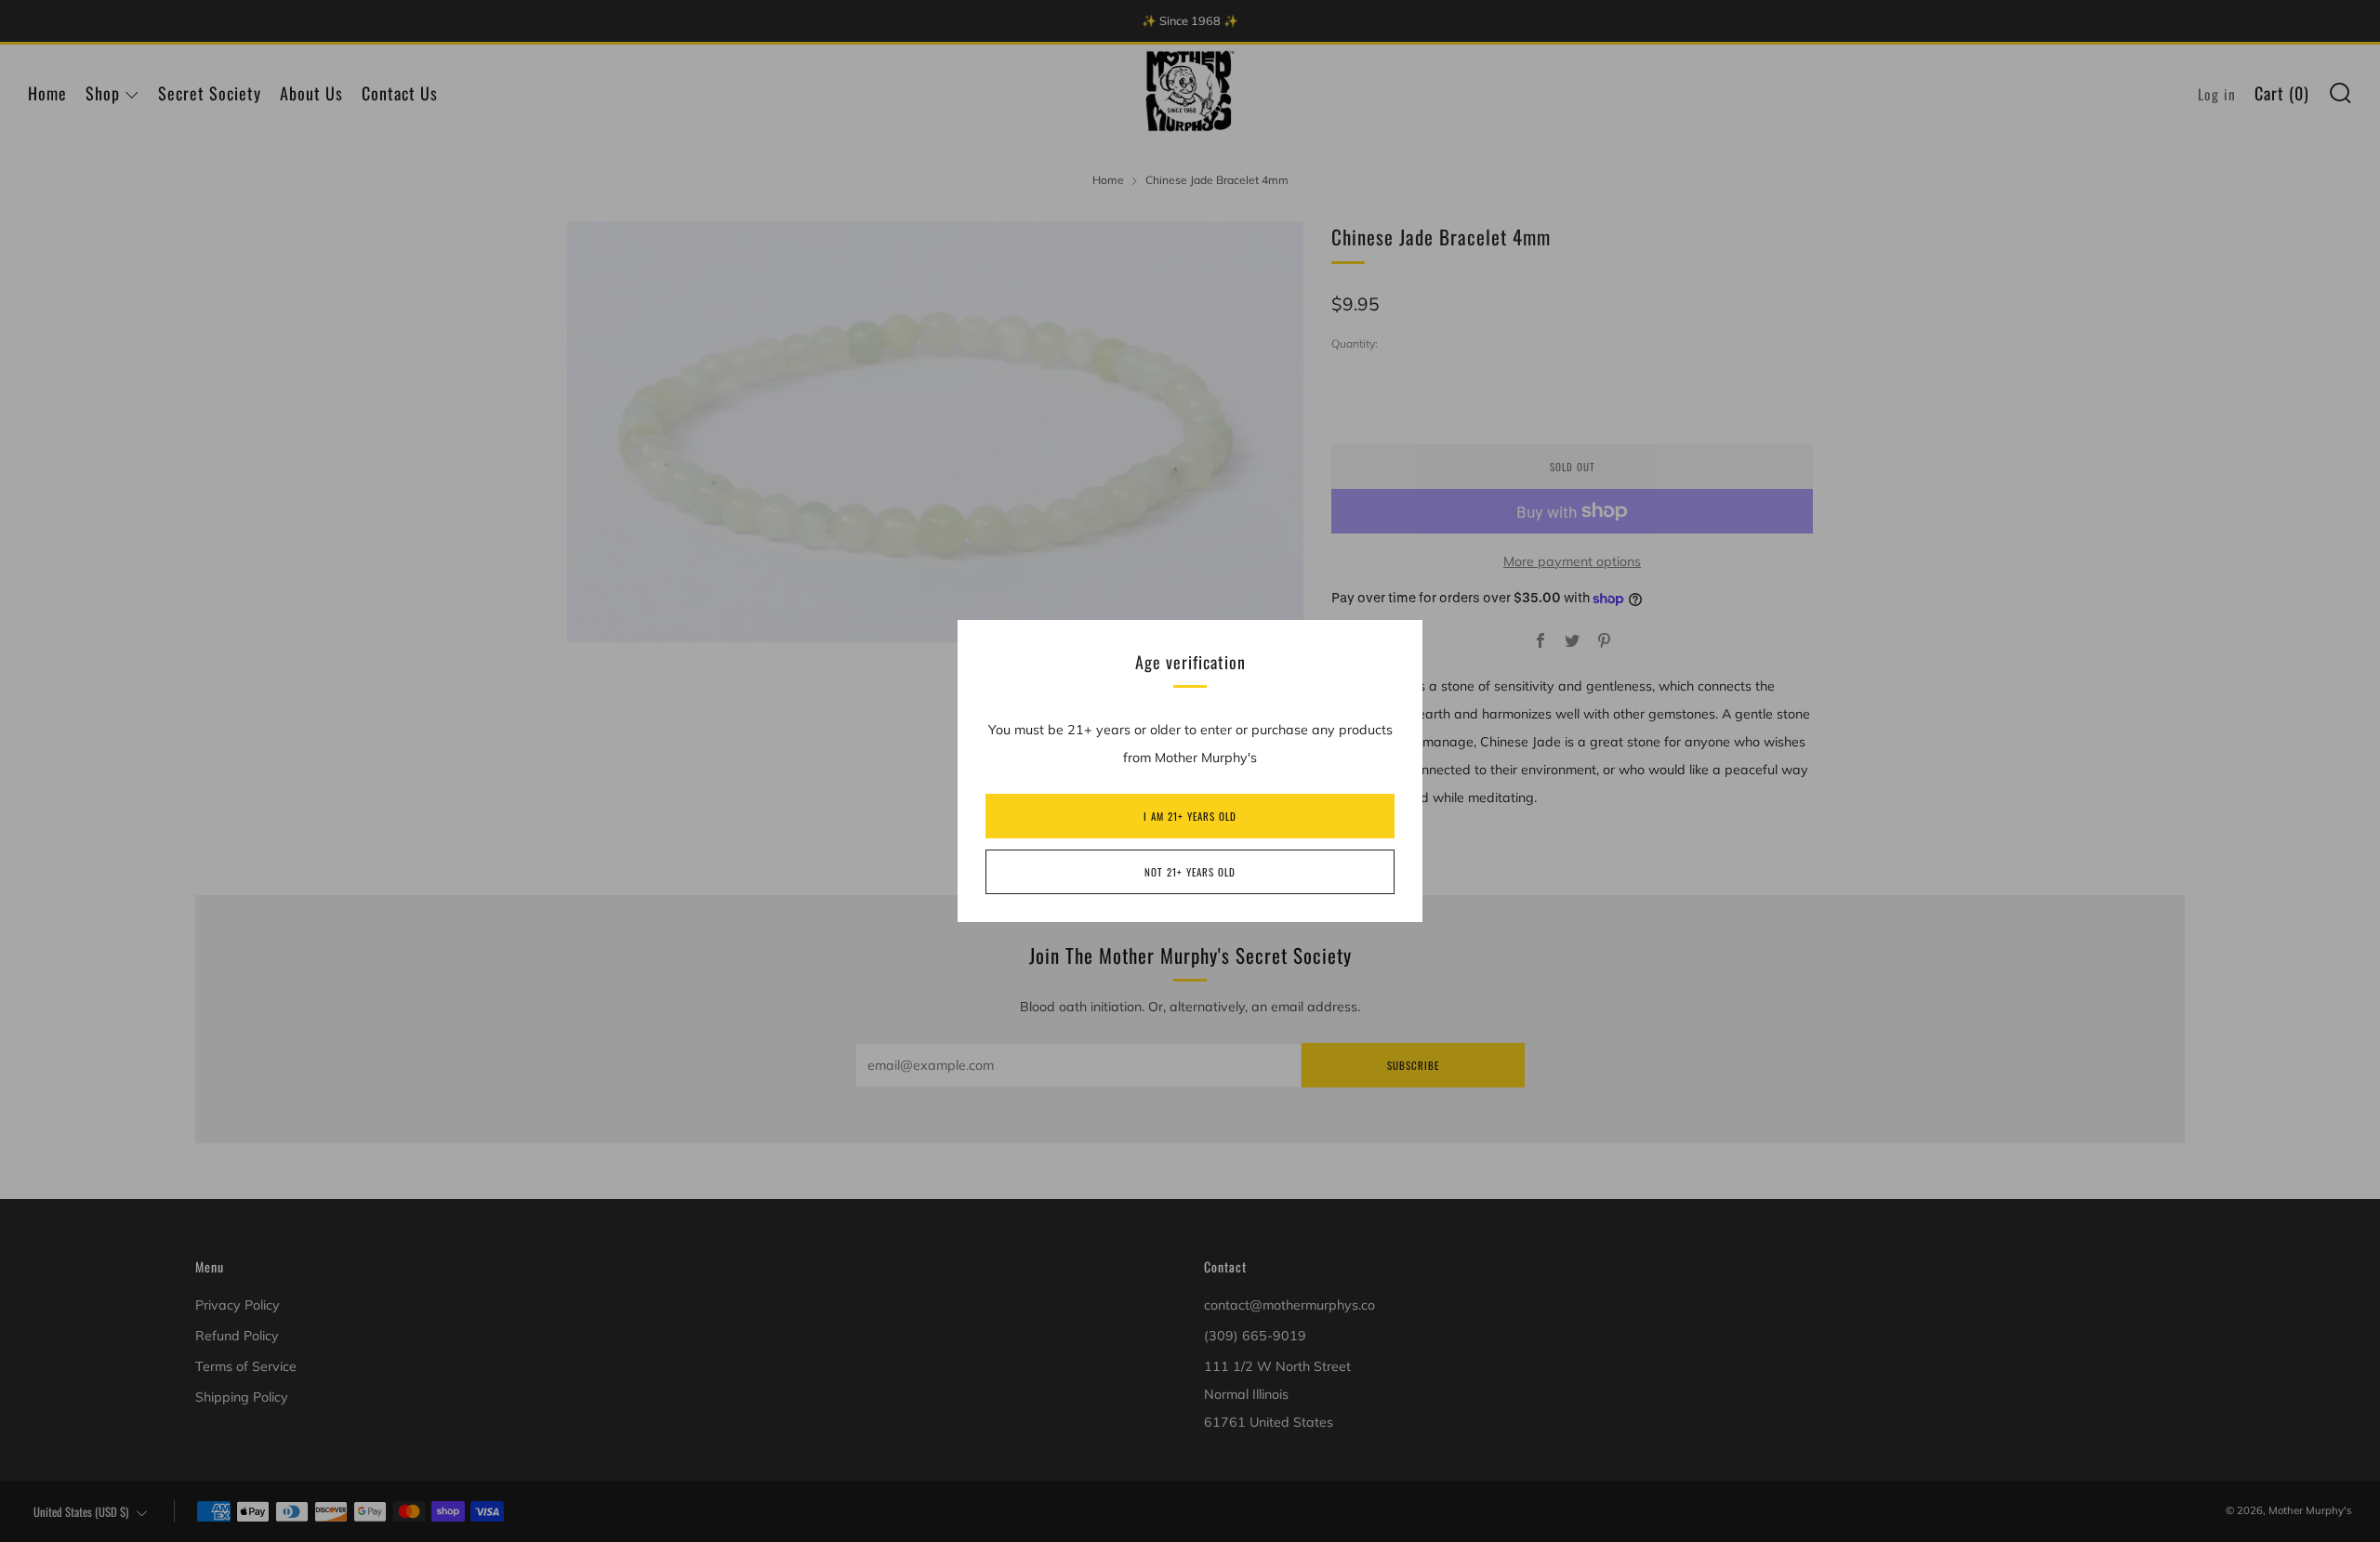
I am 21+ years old (1190, 816)
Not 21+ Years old (1190, 872)
